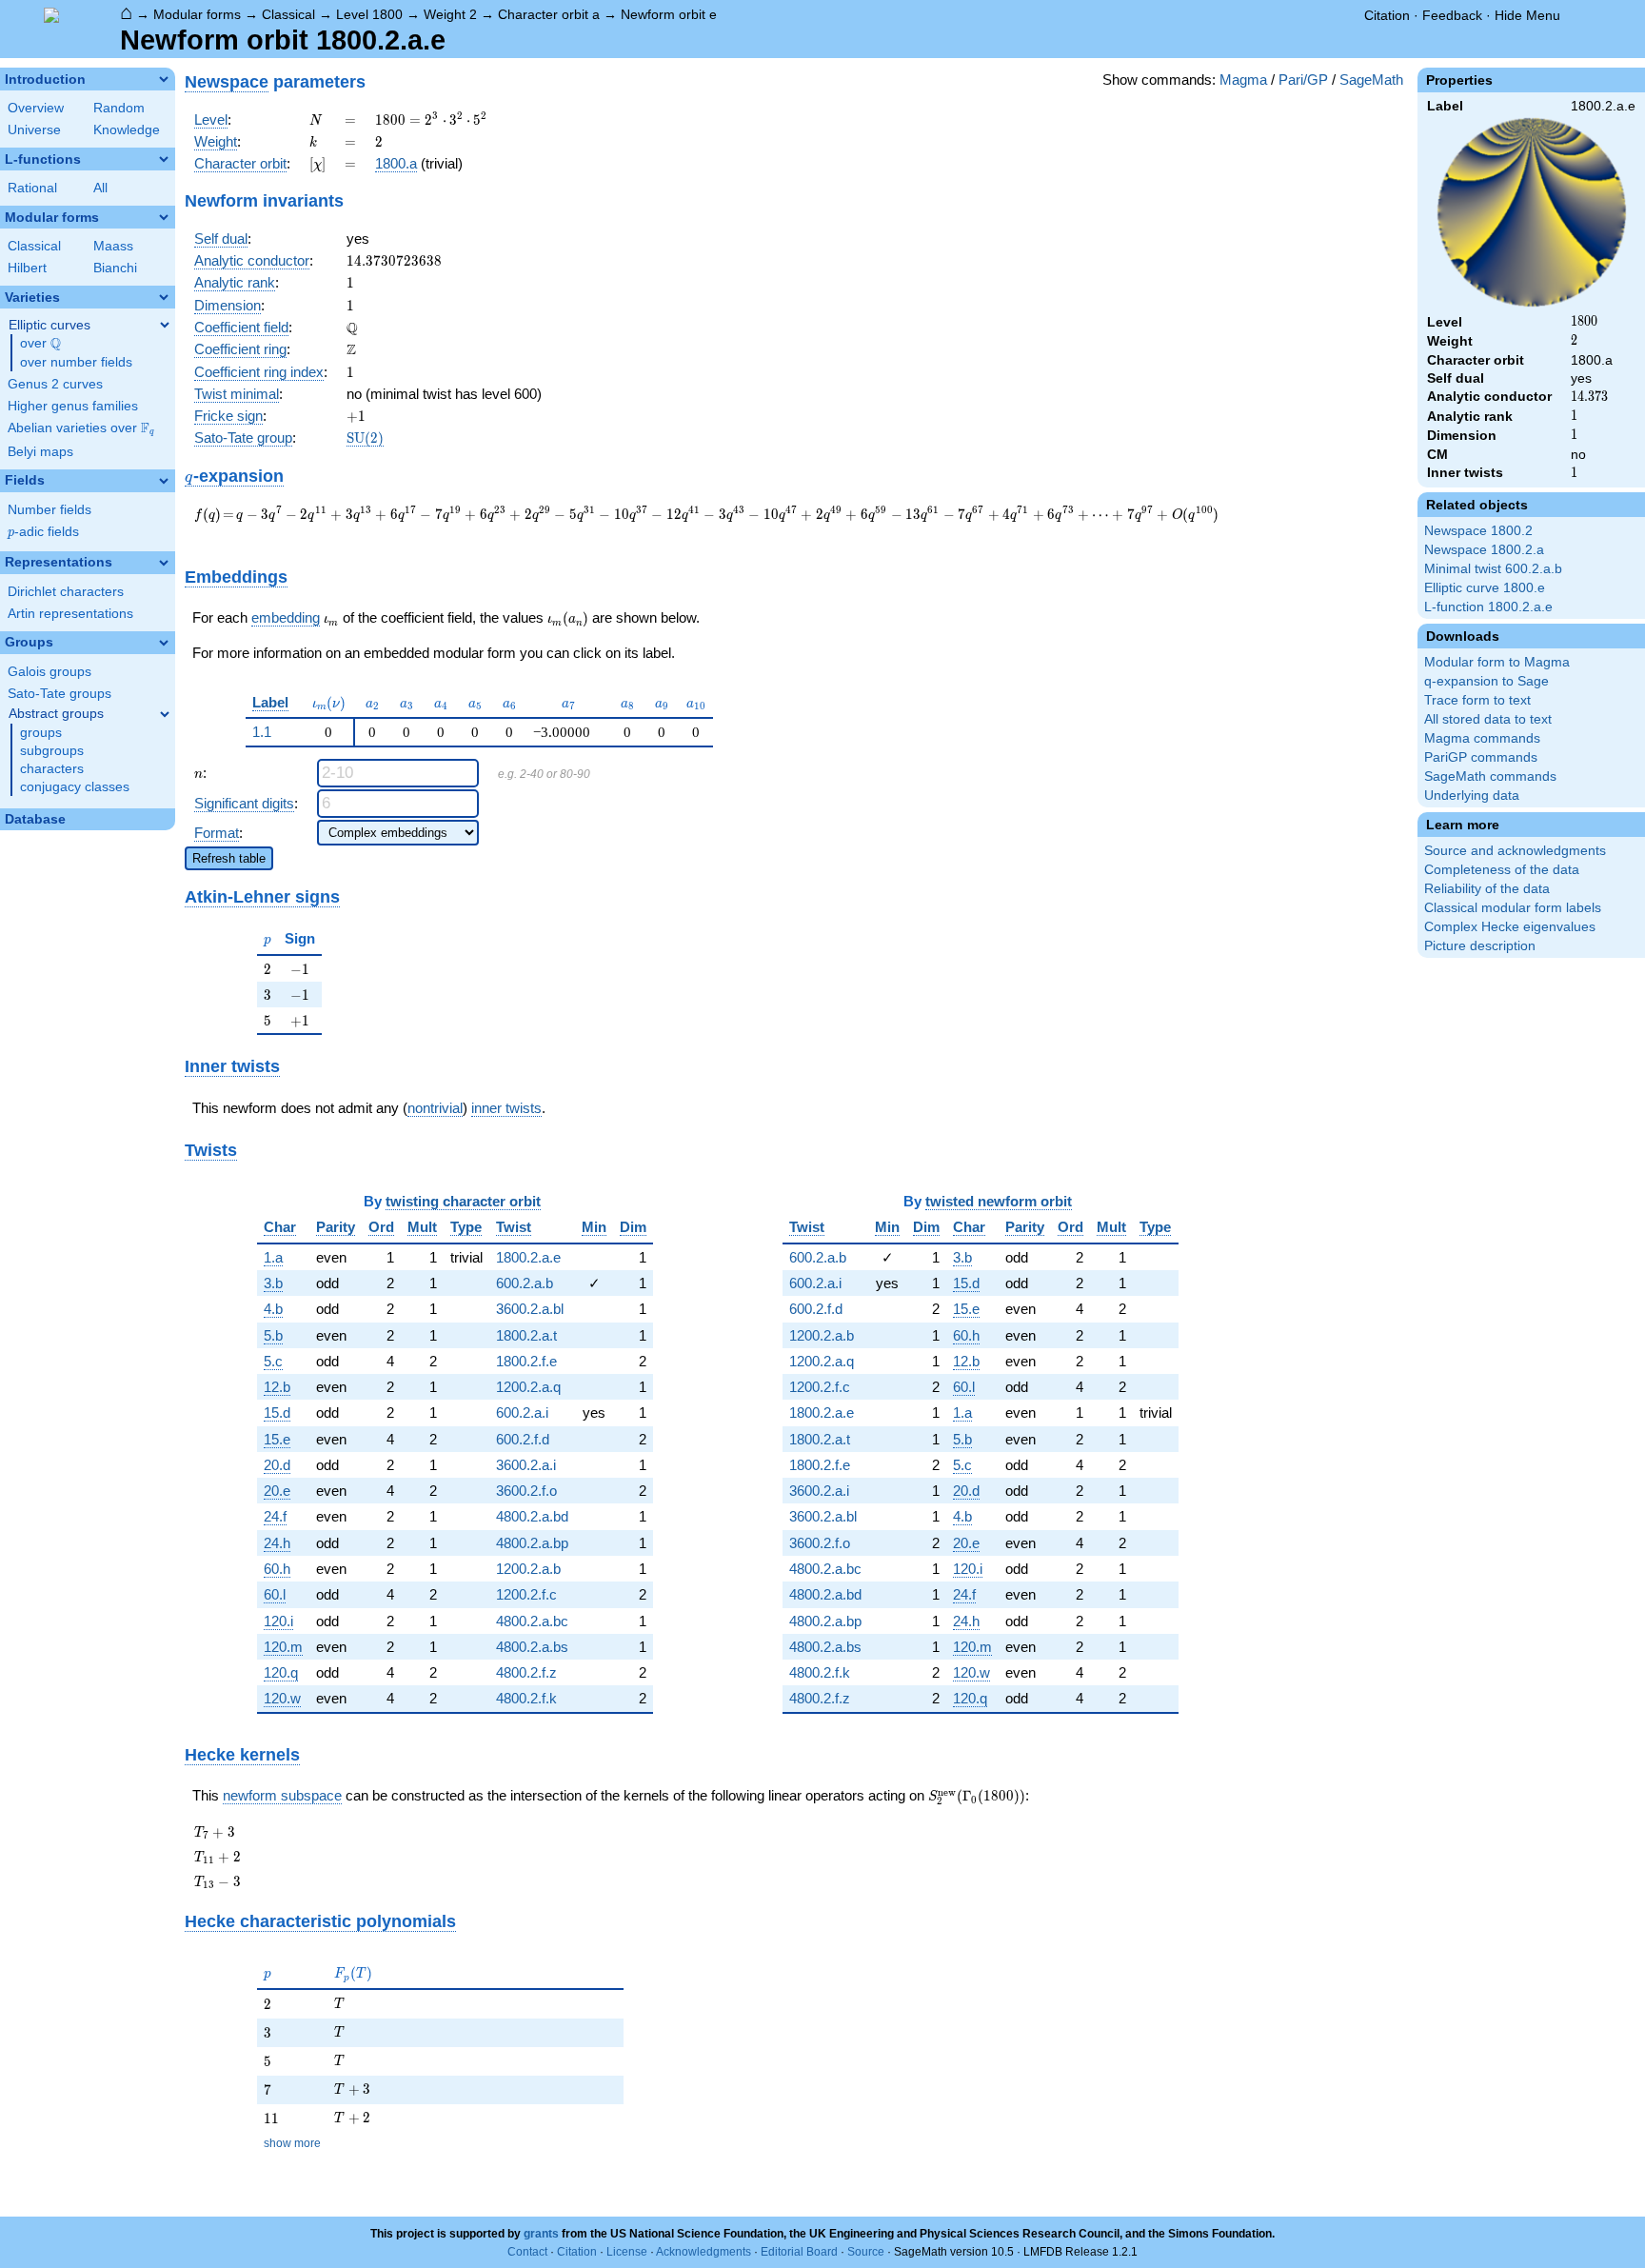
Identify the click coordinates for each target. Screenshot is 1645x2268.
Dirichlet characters (66, 592)
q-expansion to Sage (1486, 681)
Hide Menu (1527, 15)
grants (541, 2234)
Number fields (50, 510)
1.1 (262, 732)
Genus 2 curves (55, 384)
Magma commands (1482, 738)
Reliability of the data (1487, 889)
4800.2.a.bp (532, 1543)
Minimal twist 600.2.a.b (1493, 569)
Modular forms (197, 14)
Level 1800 (369, 14)
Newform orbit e (669, 14)
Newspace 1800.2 (1478, 531)
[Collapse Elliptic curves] (165, 325)
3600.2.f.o (526, 1491)
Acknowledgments (704, 2252)
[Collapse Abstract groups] (165, 714)
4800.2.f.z (526, 1672)
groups (41, 733)
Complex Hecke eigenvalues (1510, 927)
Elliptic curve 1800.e (1485, 588)
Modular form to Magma (1497, 662)
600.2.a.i (522, 1413)
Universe (34, 130)
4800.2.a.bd (532, 1516)
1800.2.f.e (526, 1361)
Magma (1243, 80)
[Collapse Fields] (164, 481)
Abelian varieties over (81, 428)
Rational (32, 188)
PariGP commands (1481, 757)
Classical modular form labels (1513, 908)
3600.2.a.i (526, 1465)
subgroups (52, 751)
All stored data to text (1488, 719)
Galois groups (50, 672)
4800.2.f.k (526, 1698)
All (100, 188)
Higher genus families (73, 406)
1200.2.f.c (526, 1594)
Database (35, 819)
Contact (527, 2252)
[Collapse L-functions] (164, 159)
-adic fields (43, 532)
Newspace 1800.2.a (1484, 550)
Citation (1387, 15)
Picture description (1480, 946)
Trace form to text (1477, 700)
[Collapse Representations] (164, 563)
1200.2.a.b (528, 1569)
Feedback (1452, 15)
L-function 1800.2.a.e (1488, 607)
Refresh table (229, 858)
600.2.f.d (523, 1439)
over (40, 344)
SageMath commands (1490, 776)
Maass (113, 246)
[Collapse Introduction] (164, 79)
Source (866, 2252)
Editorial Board (799, 2252)
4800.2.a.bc (532, 1621)
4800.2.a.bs (532, 1647)
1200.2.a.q (528, 1387)
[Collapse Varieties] (164, 297)
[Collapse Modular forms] (164, 217)
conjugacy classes (75, 787)
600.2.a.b (525, 1283)
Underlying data (1472, 796)
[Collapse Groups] (164, 643)
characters (52, 769)
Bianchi (115, 268)
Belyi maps (40, 452)
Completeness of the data (1502, 870)
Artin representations (70, 614)
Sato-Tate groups (59, 694)
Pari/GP (1303, 80)
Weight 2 (450, 14)
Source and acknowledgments (1515, 851)
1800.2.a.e (528, 1257)
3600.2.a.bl (530, 1309)
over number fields (76, 362)
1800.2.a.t (526, 1335)
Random (119, 108)
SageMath (1371, 80)
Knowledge (127, 130)
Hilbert (27, 268)
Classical (288, 14)
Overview (36, 108)
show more (292, 2143)
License (627, 2252)
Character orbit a (549, 14)
